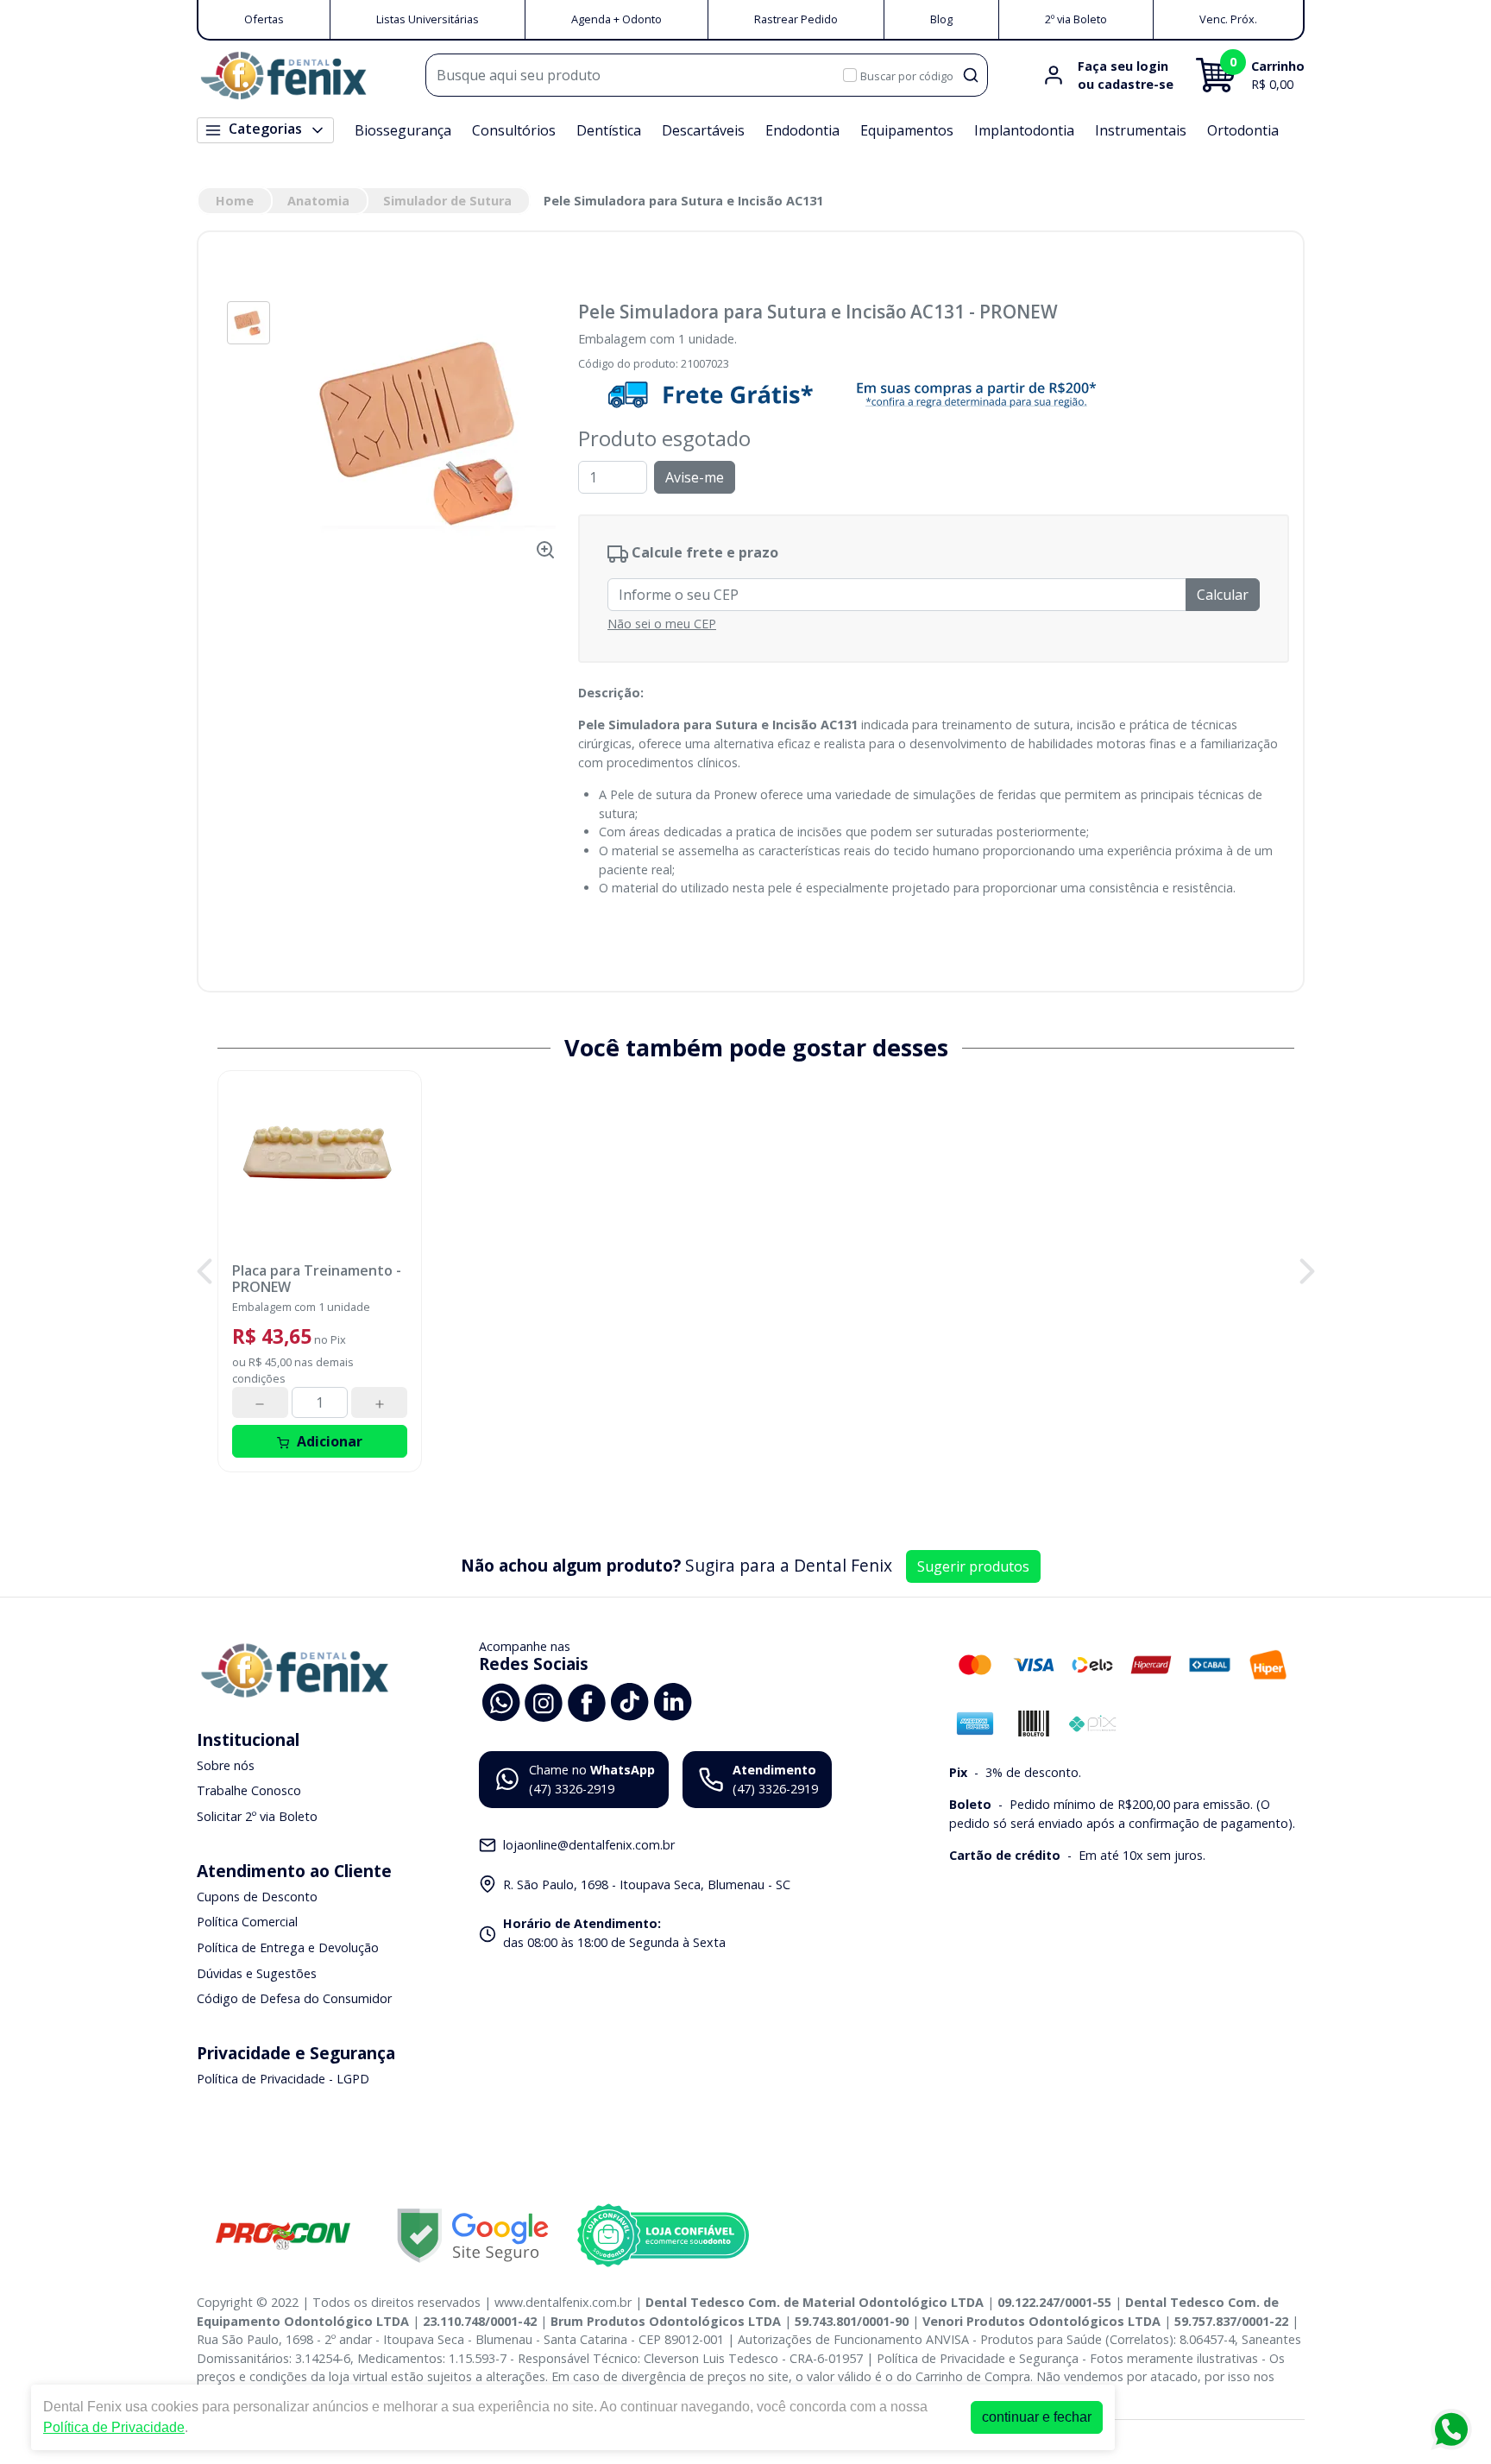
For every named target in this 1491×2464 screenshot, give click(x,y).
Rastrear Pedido (796, 19)
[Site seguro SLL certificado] (473, 2236)
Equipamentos (907, 130)
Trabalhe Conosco (249, 1791)
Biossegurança (403, 130)
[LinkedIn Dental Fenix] (673, 1701)
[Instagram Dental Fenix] (544, 1701)
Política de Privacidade (114, 2427)
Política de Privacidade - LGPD (283, 2079)
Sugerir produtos (973, 1566)
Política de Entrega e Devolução (288, 1947)
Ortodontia (1243, 130)
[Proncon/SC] (283, 2236)
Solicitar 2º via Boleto (257, 1816)
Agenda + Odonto (617, 19)
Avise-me (695, 477)
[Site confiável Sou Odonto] (663, 2235)
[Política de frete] (934, 394)
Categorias (265, 129)
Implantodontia (1024, 130)
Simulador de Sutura (447, 201)
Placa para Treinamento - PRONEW (317, 1279)
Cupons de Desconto (257, 1897)
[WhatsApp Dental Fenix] (500, 1701)
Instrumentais (1141, 130)
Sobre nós (226, 1765)
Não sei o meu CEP (662, 624)
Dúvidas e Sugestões (257, 1973)
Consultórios (514, 130)
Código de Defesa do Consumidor (294, 1998)
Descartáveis (703, 130)
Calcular (1223, 595)
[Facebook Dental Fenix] (587, 1701)
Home (235, 201)
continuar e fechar (1037, 2417)
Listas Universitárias (428, 19)
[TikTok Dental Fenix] (630, 1701)
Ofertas (264, 19)
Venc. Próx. (1228, 19)
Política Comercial (247, 1922)
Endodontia (802, 130)
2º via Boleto (1076, 19)
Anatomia (318, 201)
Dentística (609, 130)
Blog (941, 19)
